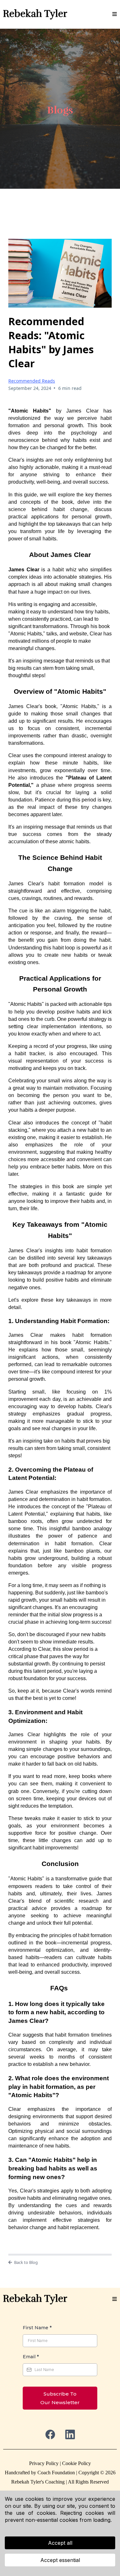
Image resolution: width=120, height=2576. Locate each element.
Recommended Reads (32, 381)
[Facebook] (50, 2434)
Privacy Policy (44, 2463)
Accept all (60, 2543)
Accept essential (60, 2560)
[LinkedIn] (70, 2434)
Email (31, 2357)
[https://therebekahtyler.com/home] (35, 14)
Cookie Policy (76, 2463)
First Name (37, 2328)
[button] (115, 14)
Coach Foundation (56, 2473)
